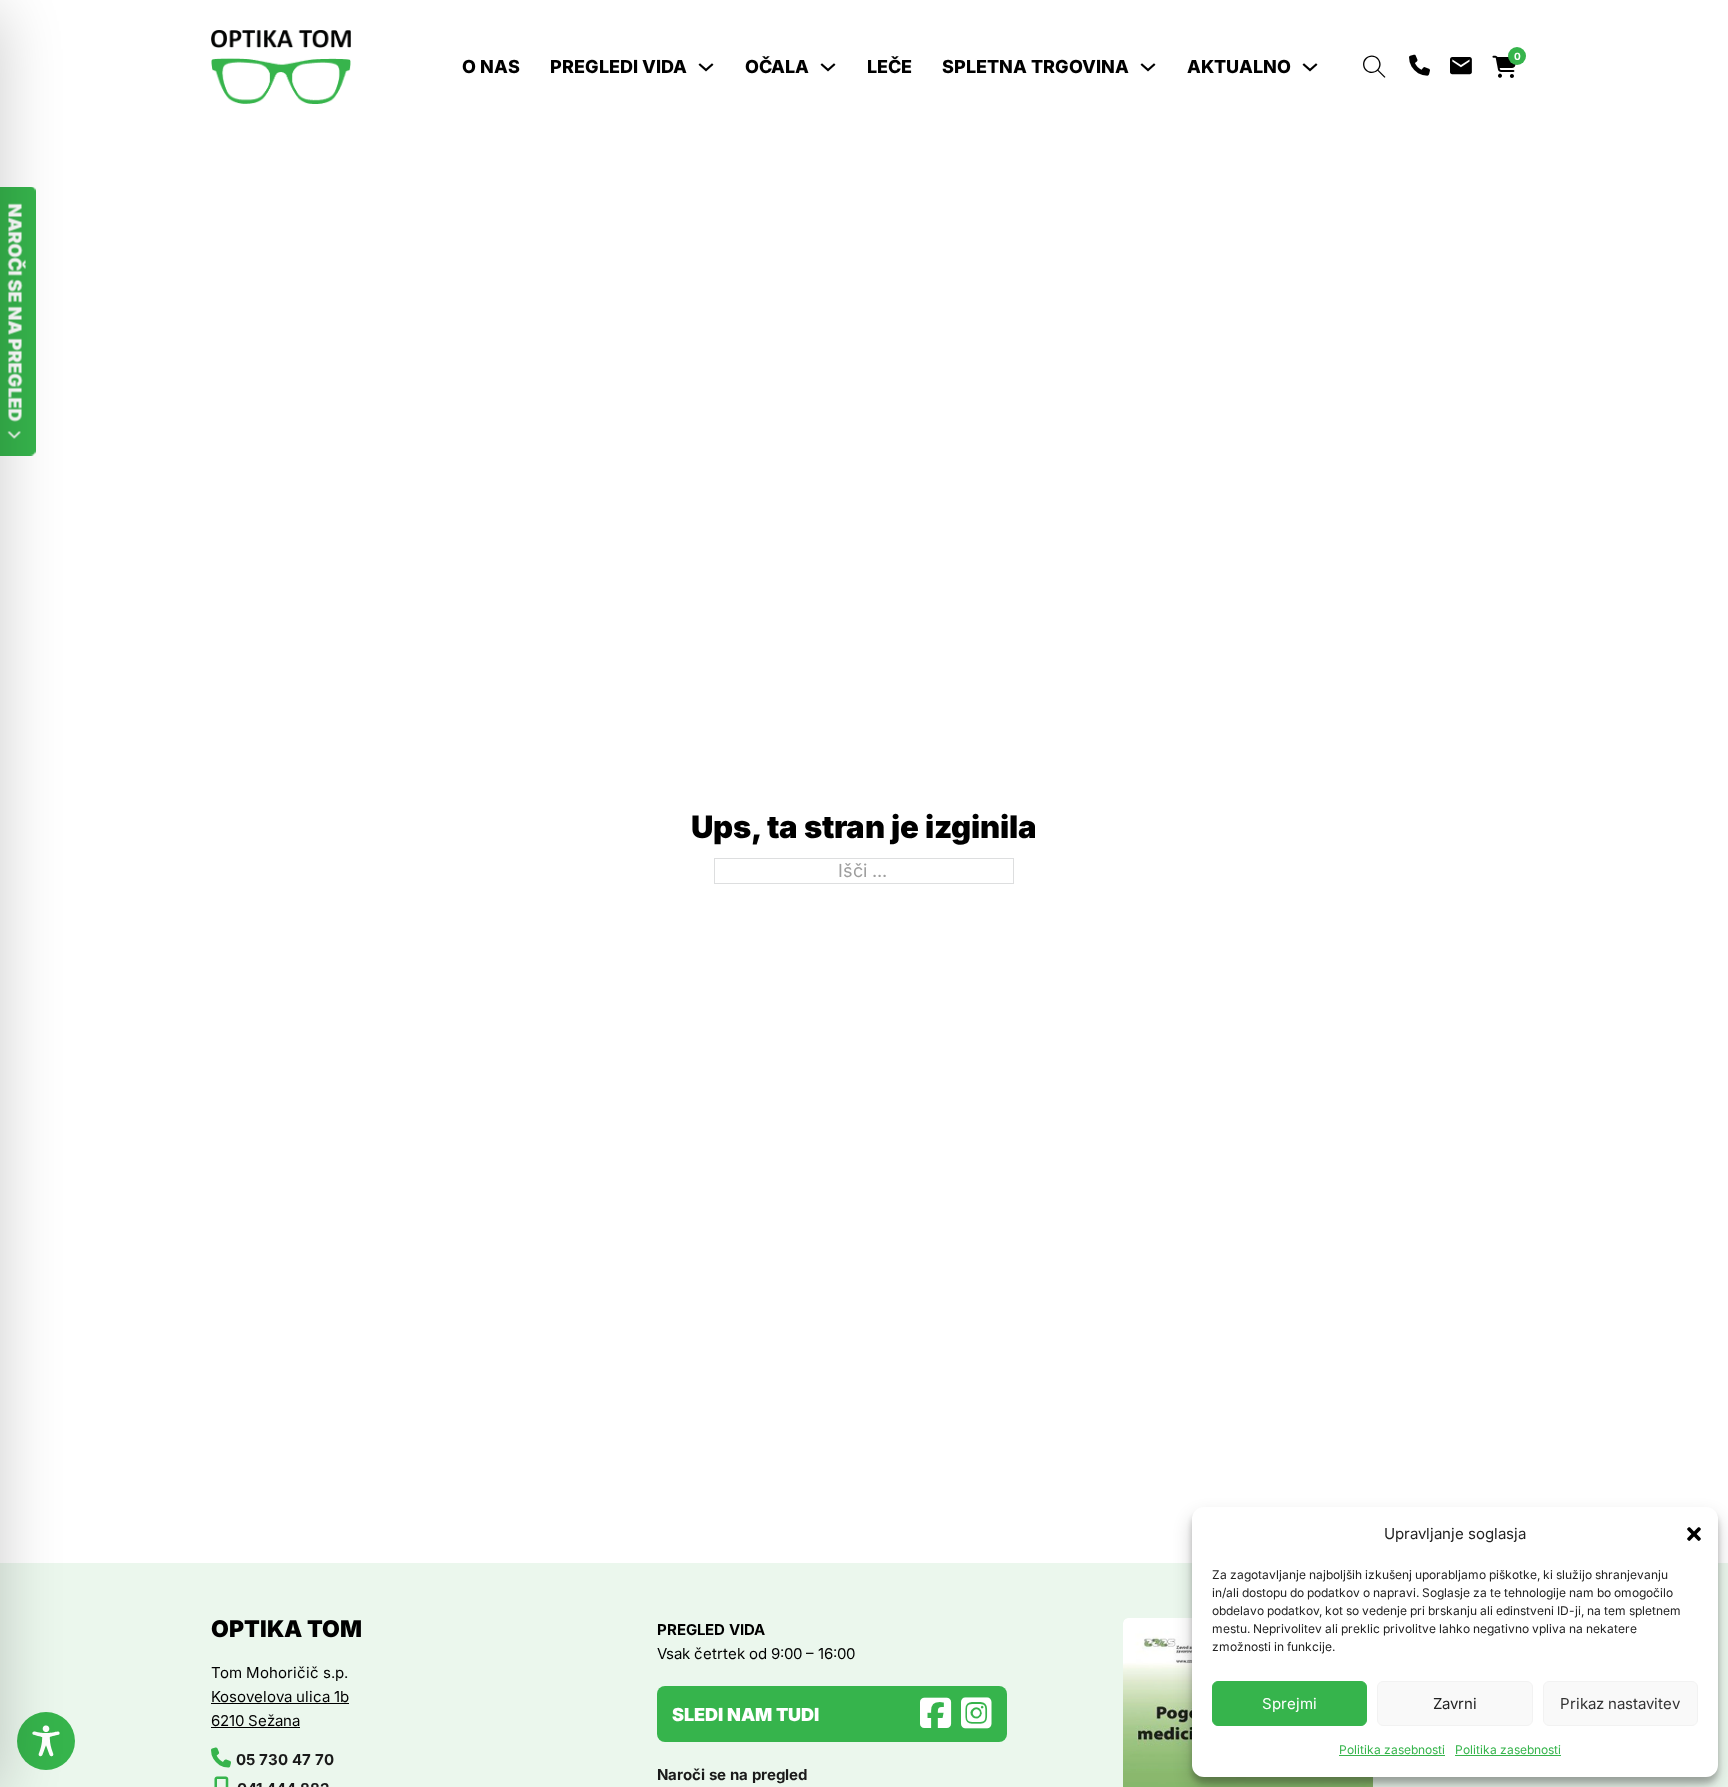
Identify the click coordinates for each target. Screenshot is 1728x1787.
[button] (1688, 1534)
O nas (491, 66)
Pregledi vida (618, 66)
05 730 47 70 (285, 1759)
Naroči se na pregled (732, 1774)
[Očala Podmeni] (828, 67)
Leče (889, 66)
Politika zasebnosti (1392, 1749)
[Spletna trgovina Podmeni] (1148, 67)
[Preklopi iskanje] (1374, 67)
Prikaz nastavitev (1620, 1703)
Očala (777, 66)
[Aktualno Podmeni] (1310, 67)
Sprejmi (1289, 1703)
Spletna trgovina (1035, 66)
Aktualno (1239, 66)
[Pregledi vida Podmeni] (706, 67)
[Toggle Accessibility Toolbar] (46, 1741)
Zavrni (1455, 1703)
